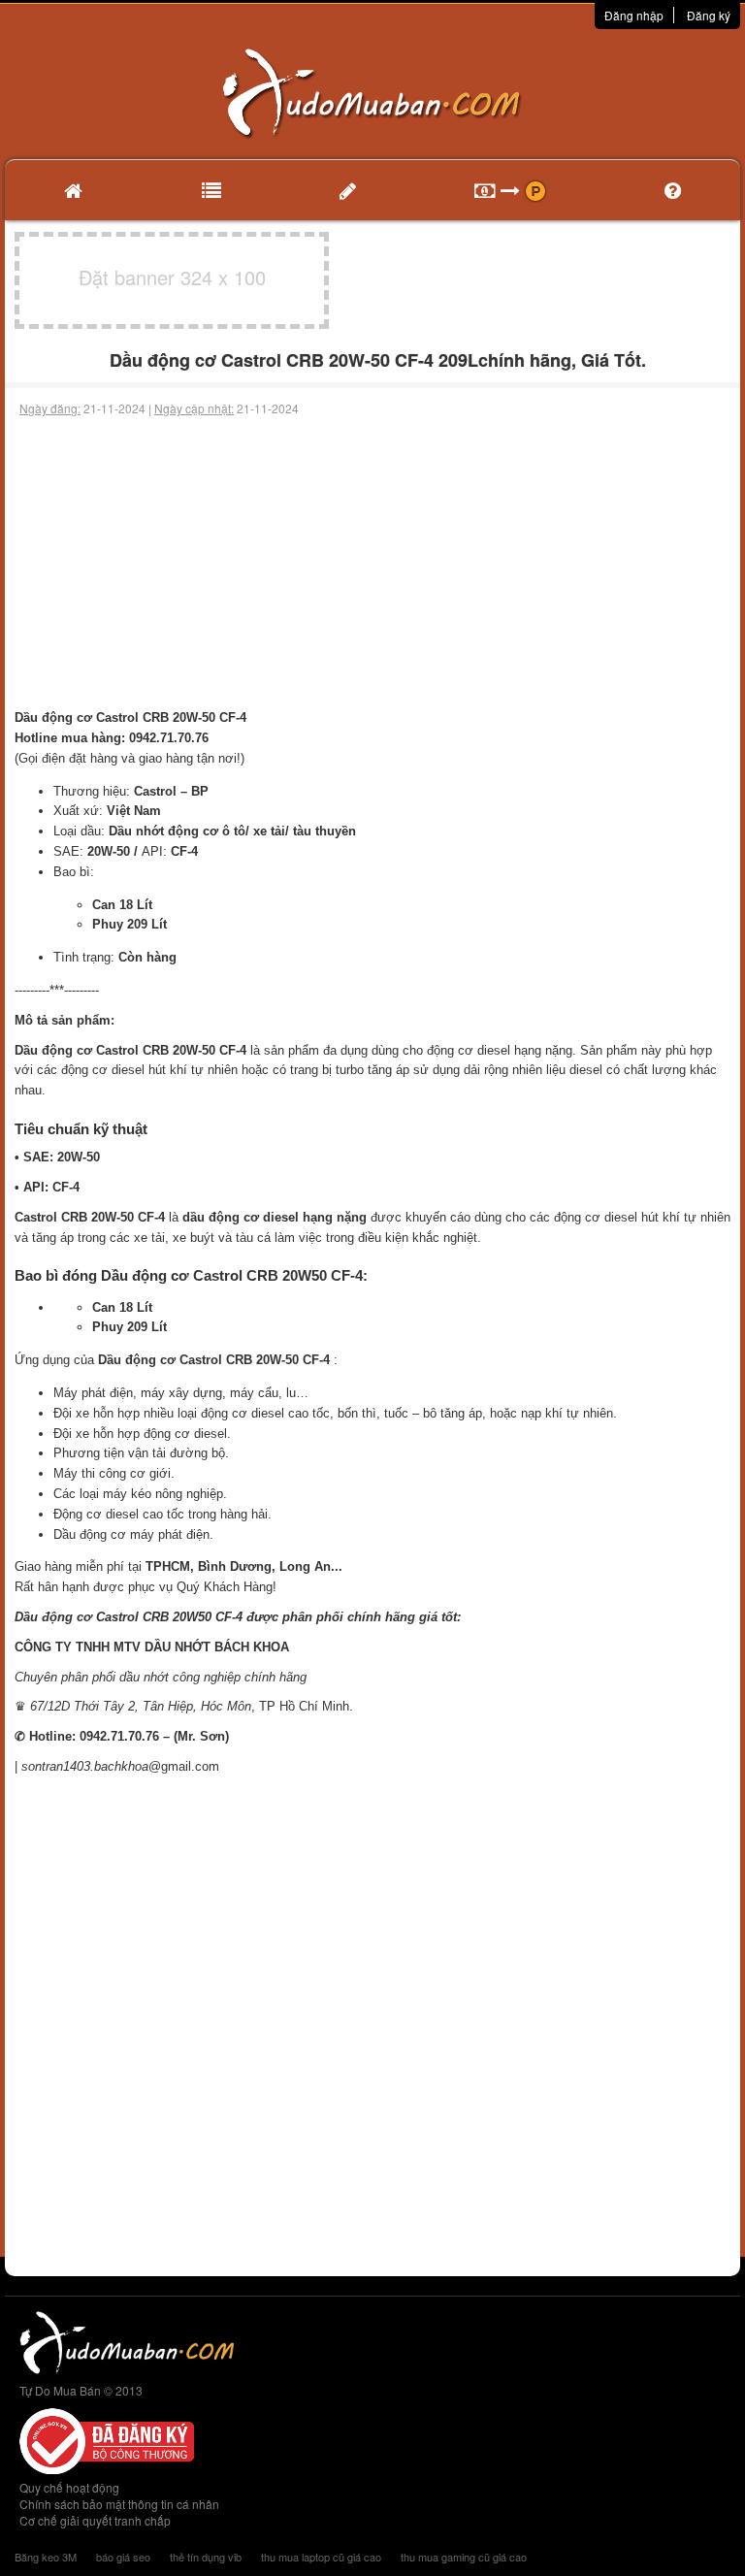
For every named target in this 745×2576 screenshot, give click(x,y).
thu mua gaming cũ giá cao (464, 2557)
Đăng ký (709, 15)
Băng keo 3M (46, 2557)
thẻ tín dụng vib (206, 2557)
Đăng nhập (634, 15)
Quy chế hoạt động (69, 2487)
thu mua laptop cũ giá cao (321, 2557)
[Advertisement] (372, 563)
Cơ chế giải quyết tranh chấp (95, 2520)
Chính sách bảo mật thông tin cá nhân (119, 2504)
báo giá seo (123, 2557)
